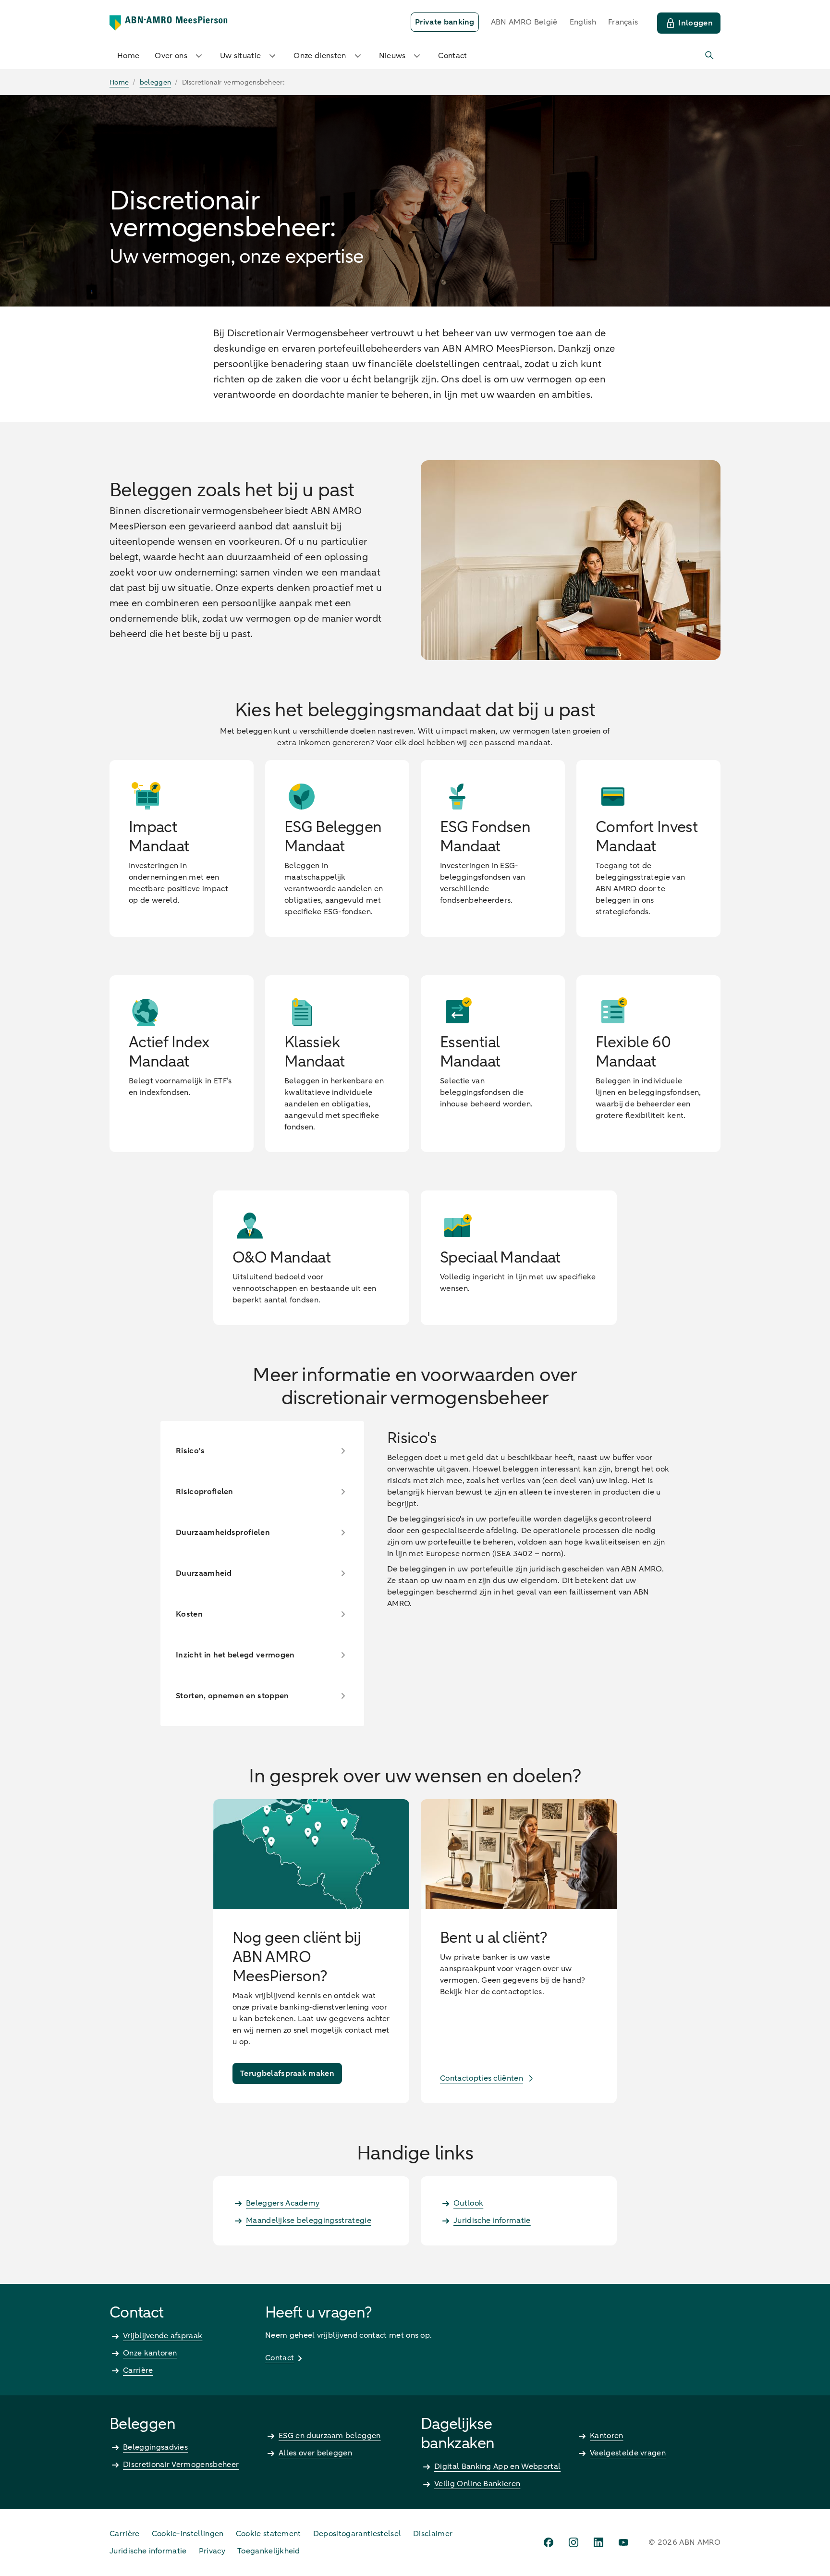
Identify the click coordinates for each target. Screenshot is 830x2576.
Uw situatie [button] (241, 56)
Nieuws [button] (392, 56)
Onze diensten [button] (320, 56)
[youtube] (623, 2542)
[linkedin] (598, 2542)
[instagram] (574, 2542)
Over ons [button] (171, 56)
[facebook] (549, 2542)
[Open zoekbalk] (710, 56)
